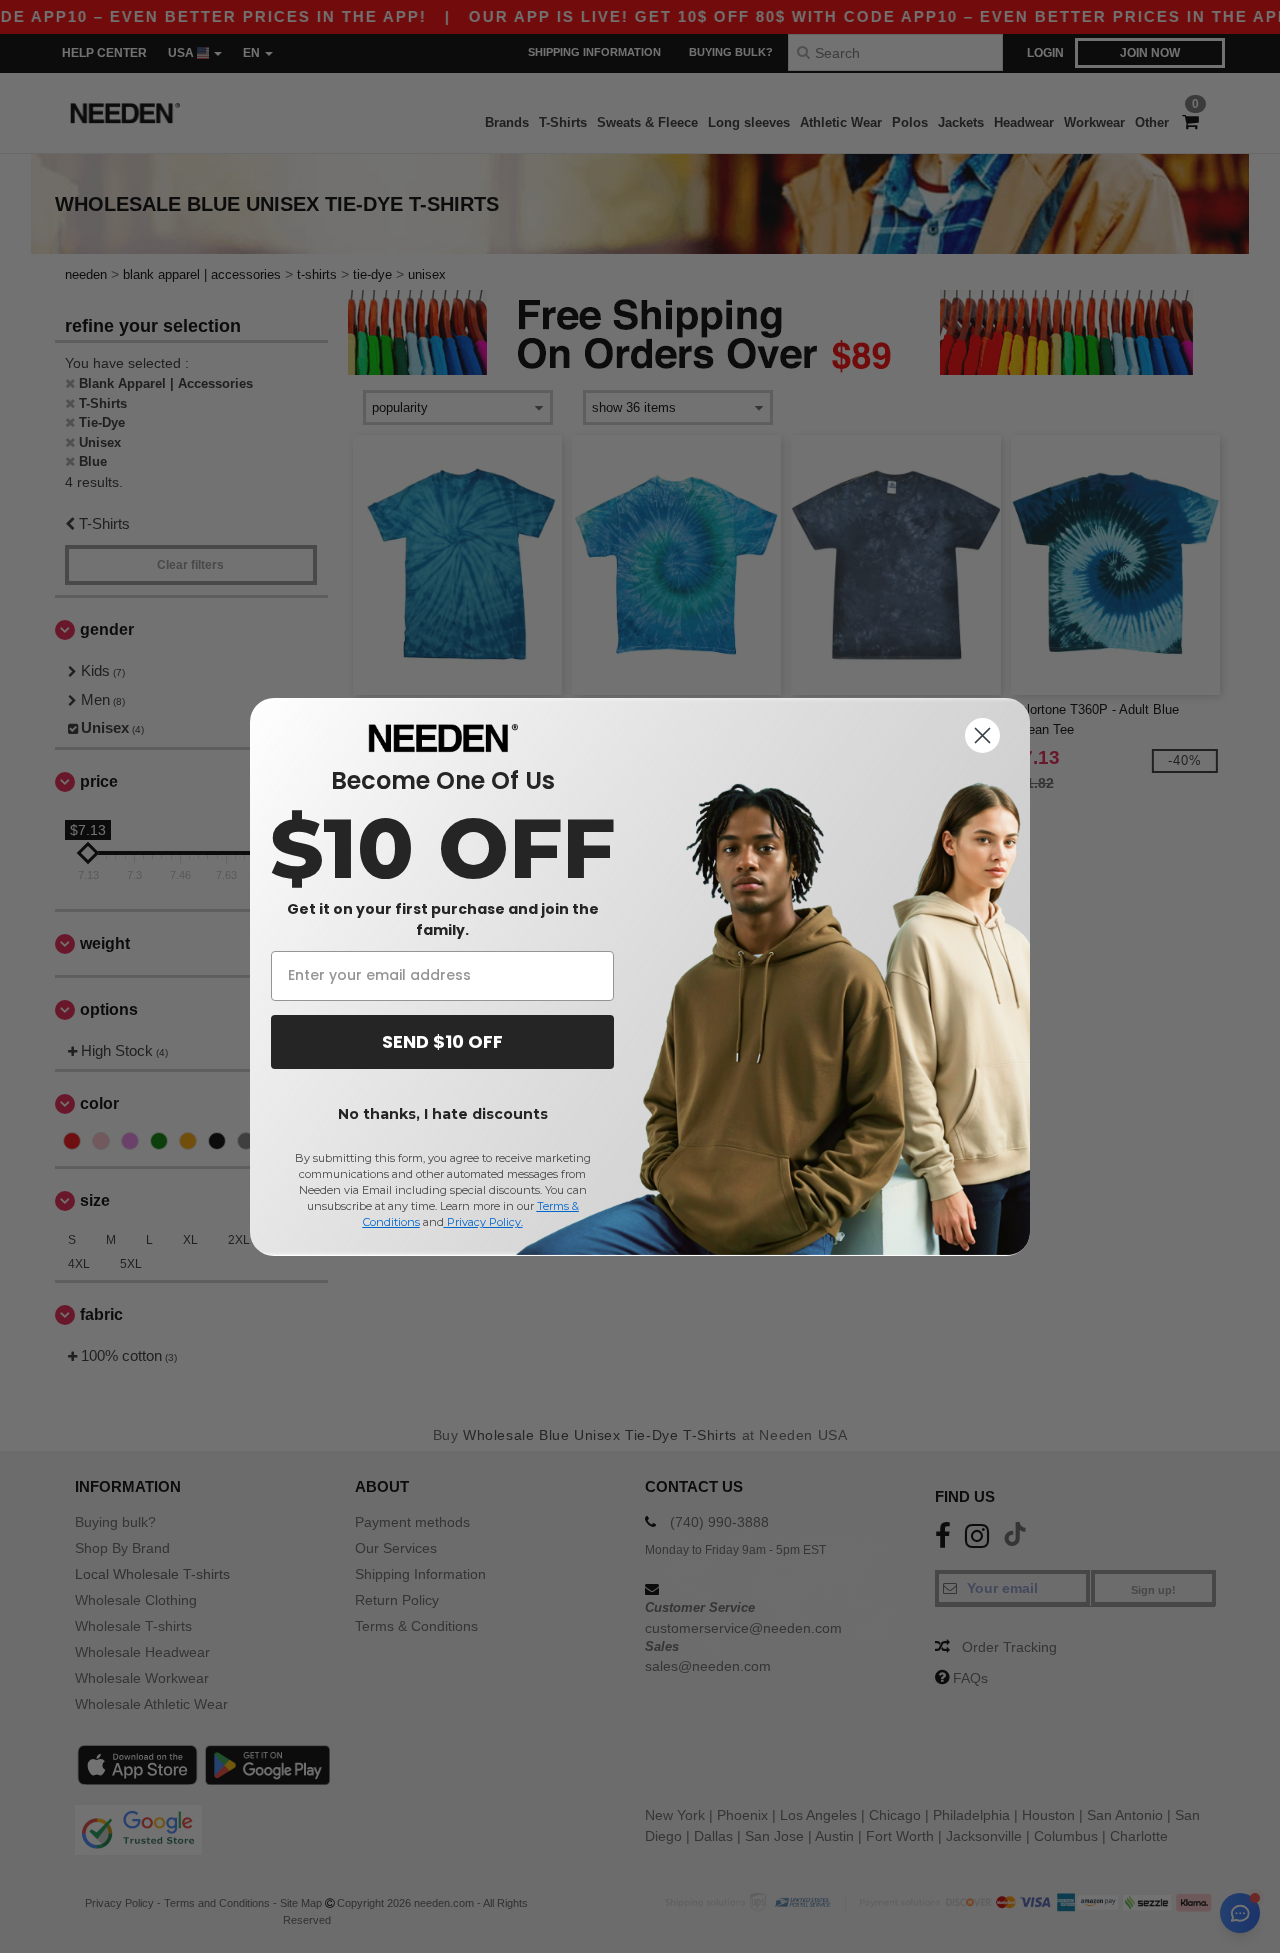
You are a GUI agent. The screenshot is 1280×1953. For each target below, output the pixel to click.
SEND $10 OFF (442, 1041)
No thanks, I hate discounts (443, 1114)
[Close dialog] (982, 735)
